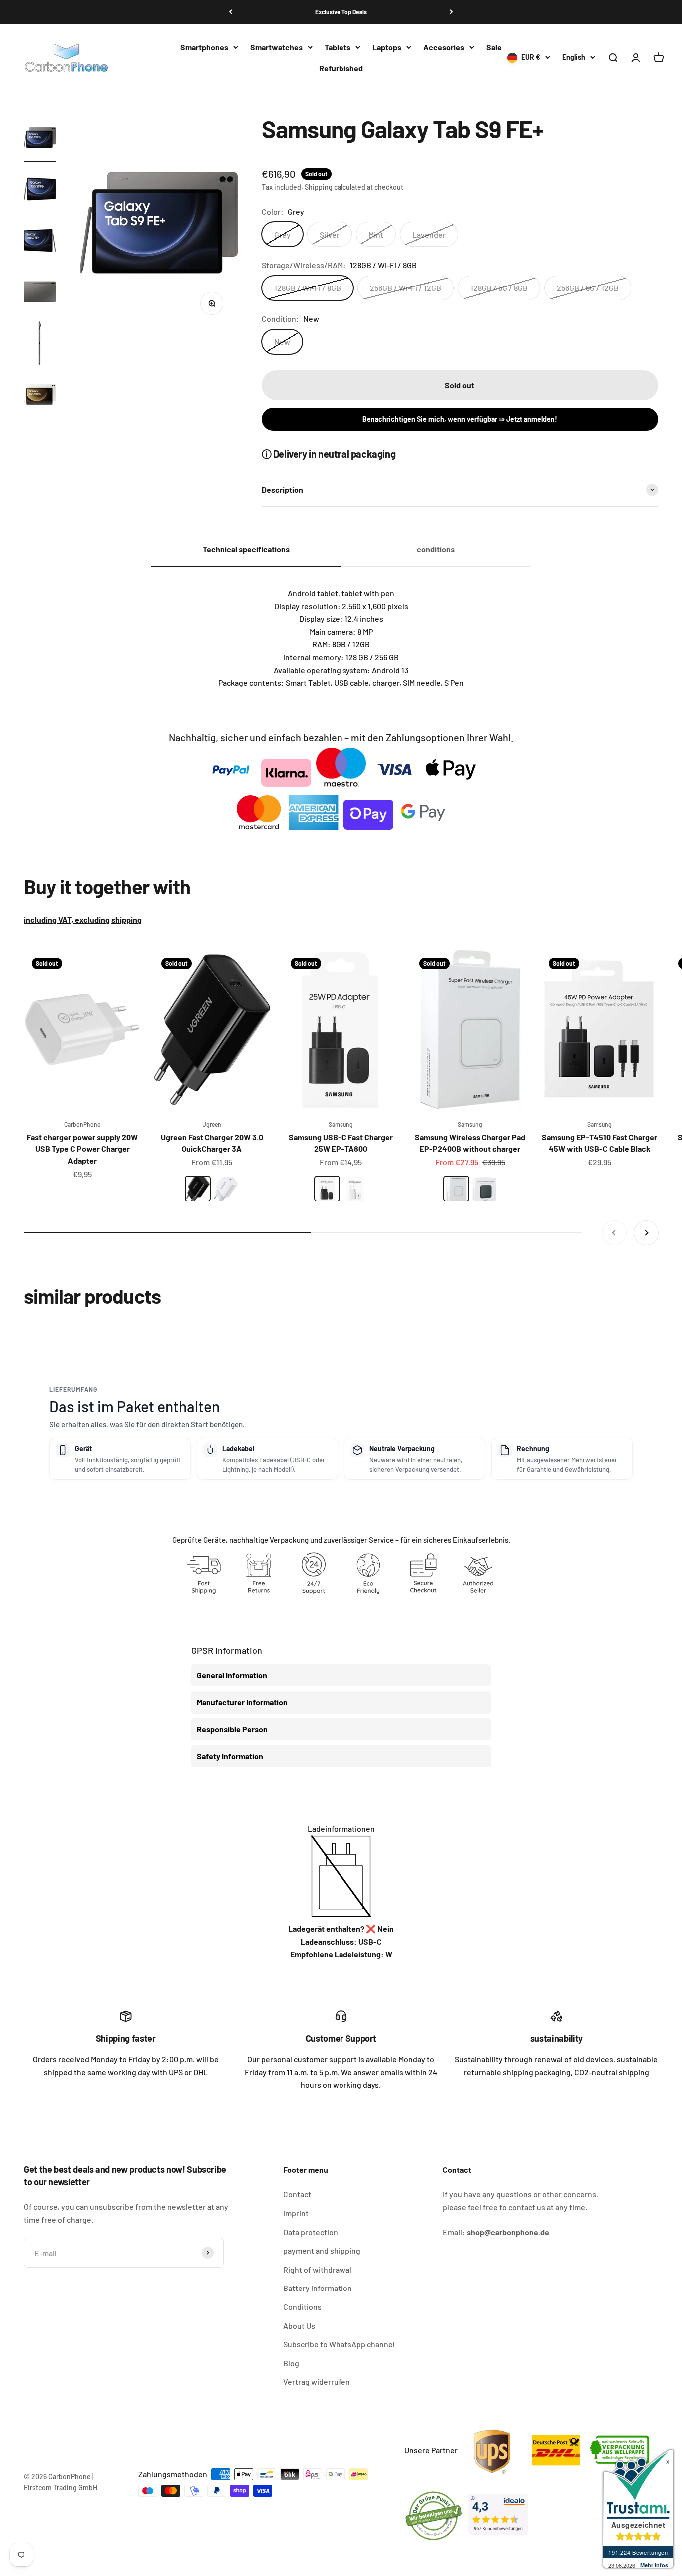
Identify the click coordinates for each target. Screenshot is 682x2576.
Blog (291, 2363)
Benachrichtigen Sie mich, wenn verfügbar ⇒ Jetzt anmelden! (460, 419)
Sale (494, 47)
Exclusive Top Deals (341, 12)
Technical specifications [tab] (246, 549)
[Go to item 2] (40, 190)
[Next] (452, 12)
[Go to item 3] (40, 242)
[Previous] (230, 12)
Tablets (338, 47)
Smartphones (204, 47)
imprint (296, 2213)
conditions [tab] (436, 549)
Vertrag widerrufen (317, 2382)
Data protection (311, 2232)
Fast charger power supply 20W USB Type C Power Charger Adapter (82, 1149)
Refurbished (341, 68)
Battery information (318, 2288)
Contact (297, 2194)
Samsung (341, 1124)
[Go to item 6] (40, 396)
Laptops (387, 47)
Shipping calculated (335, 187)
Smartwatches (276, 47)
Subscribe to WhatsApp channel (339, 2344)
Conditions (302, 2307)
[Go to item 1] (40, 139)
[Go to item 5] (40, 345)
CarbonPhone (82, 1124)
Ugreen (212, 1124)
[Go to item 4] (40, 293)
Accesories (444, 47)
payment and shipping (322, 2250)
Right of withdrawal (317, 2269)
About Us (299, 2326)
